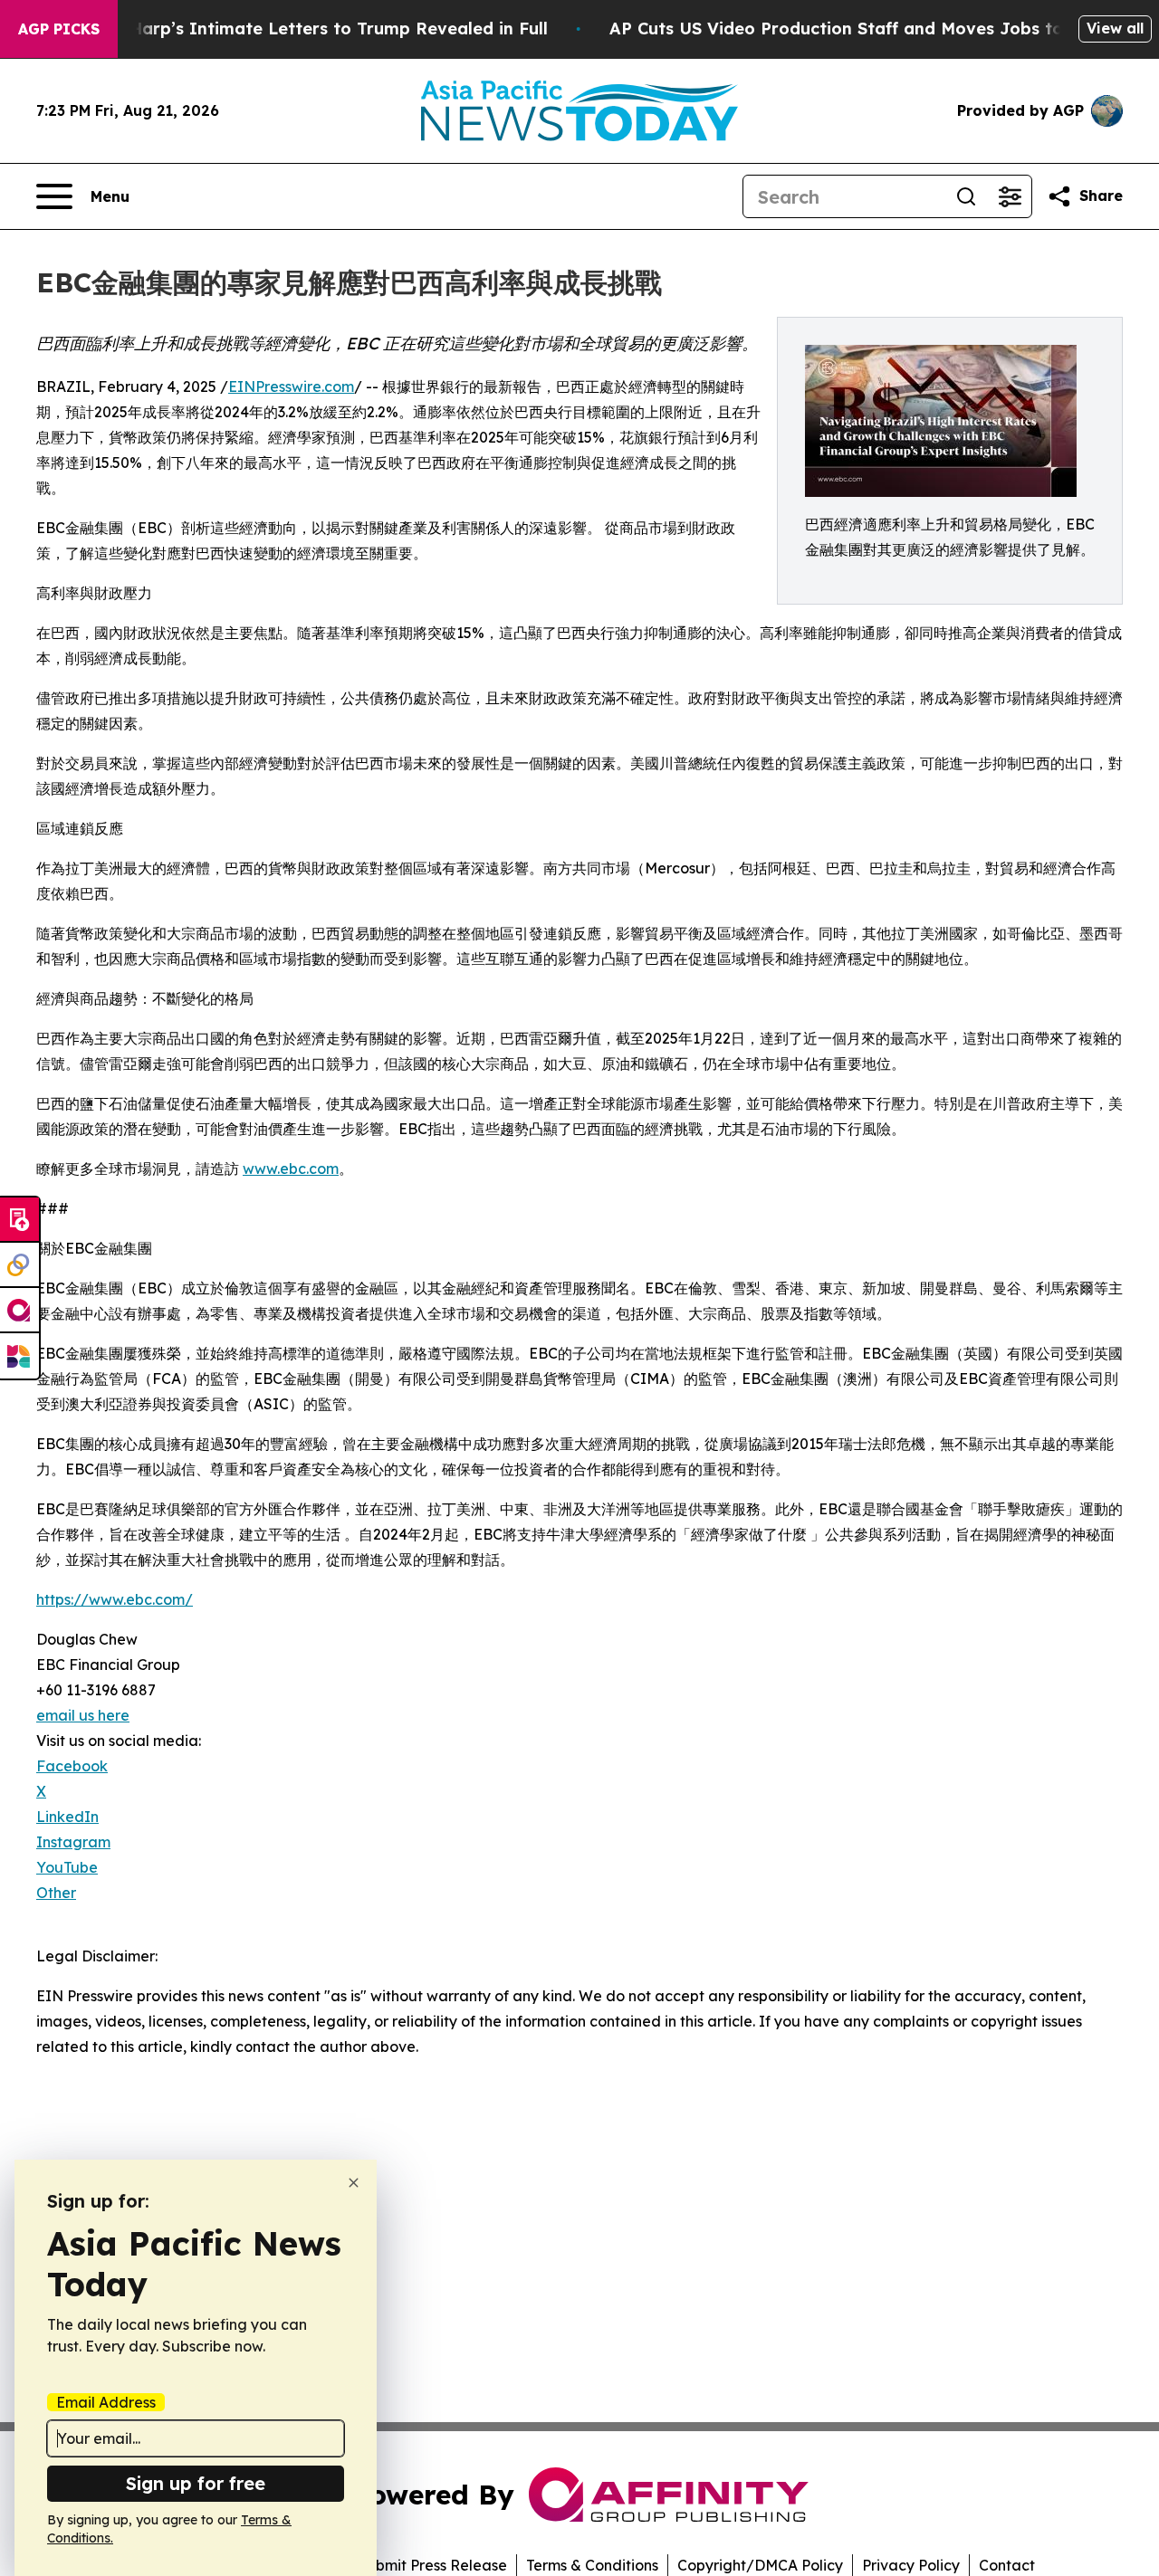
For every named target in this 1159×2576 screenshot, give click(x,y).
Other (56, 1893)
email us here (83, 1715)
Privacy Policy (911, 2565)
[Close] (354, 2183)
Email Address (106, 2402)
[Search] (966, 196)
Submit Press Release (432, 2565)
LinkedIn (67, 1817)
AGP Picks (59, 29)
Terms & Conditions (592, 2565)
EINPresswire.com (291, 386)
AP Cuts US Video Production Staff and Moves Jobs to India (861, 29)
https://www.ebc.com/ (115, 1599)
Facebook (72, 1766)
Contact (1007, 2565)
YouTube (67, 1867)
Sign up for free (196, 2483)
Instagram (73, 1842)
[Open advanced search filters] (1010, 196)
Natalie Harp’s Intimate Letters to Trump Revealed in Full (305, 29)
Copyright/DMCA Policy (760, 2565)
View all (1115, 28)
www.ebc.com (291, 1169)
